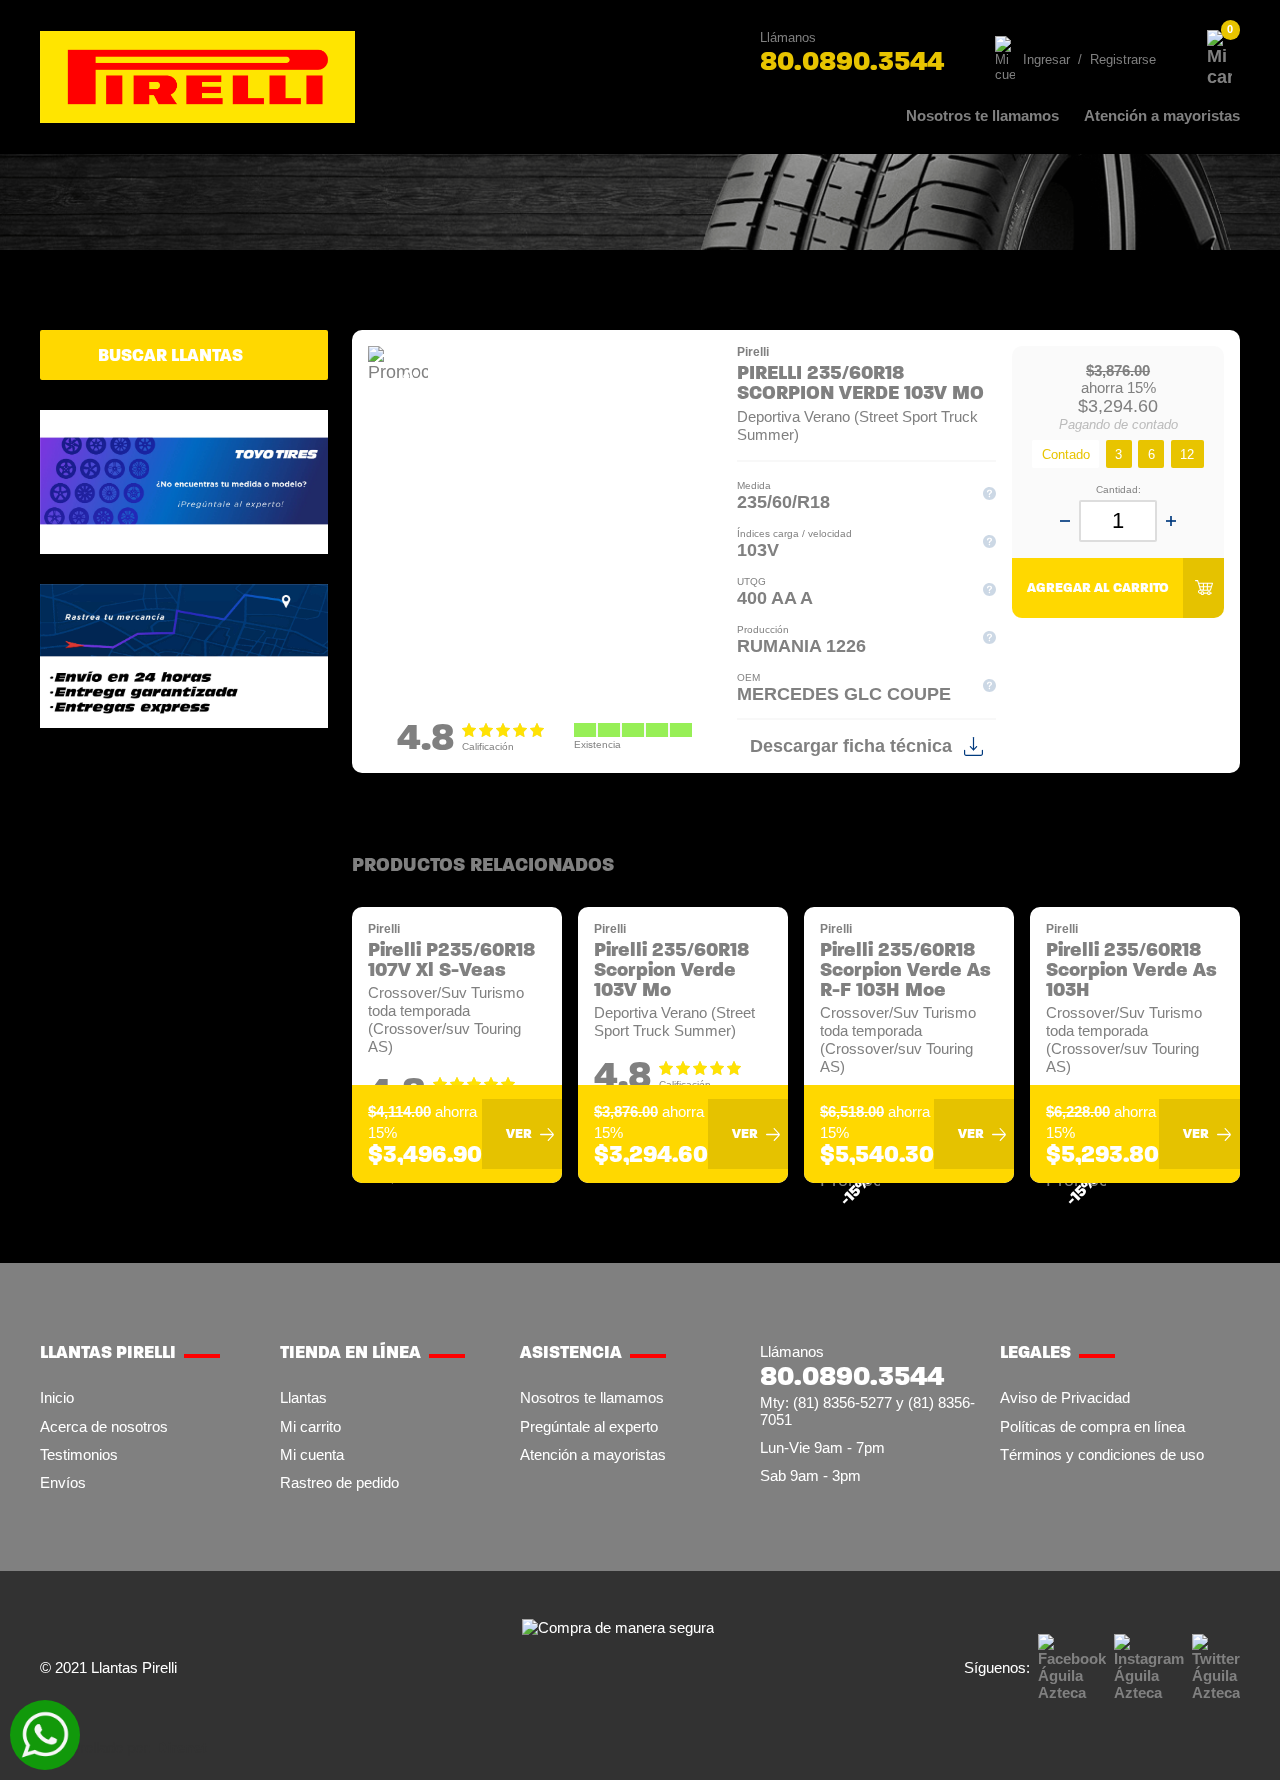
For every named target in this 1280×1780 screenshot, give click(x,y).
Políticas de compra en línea (1092, 1426)
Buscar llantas (170, 355)
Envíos (63, 1482)
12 (1187, 454)
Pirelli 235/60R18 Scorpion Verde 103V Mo (671, 970)
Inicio (57, 1397)
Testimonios (79, 1454)
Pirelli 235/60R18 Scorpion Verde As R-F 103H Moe (905, 970)
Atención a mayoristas (1162, 115)
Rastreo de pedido (339, 1482)
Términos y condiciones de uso (1102, 1454)
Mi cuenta (312, 1454)
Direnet (181, 1747)
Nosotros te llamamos (982, 115)
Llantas (303, 1397)
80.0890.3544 (852, 61)
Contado (1066, 454)
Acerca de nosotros (104, 1426)
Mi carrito (310, 1426)
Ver (519, 1133)
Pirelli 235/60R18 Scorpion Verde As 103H (1131, 970)
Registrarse (1123, 59)
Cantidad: (1118, 489)
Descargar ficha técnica (851, 746)
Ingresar (1046, 59)
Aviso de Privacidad (1065, 1397)
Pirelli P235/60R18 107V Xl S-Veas (451, 960)
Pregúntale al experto (589, 1426)
